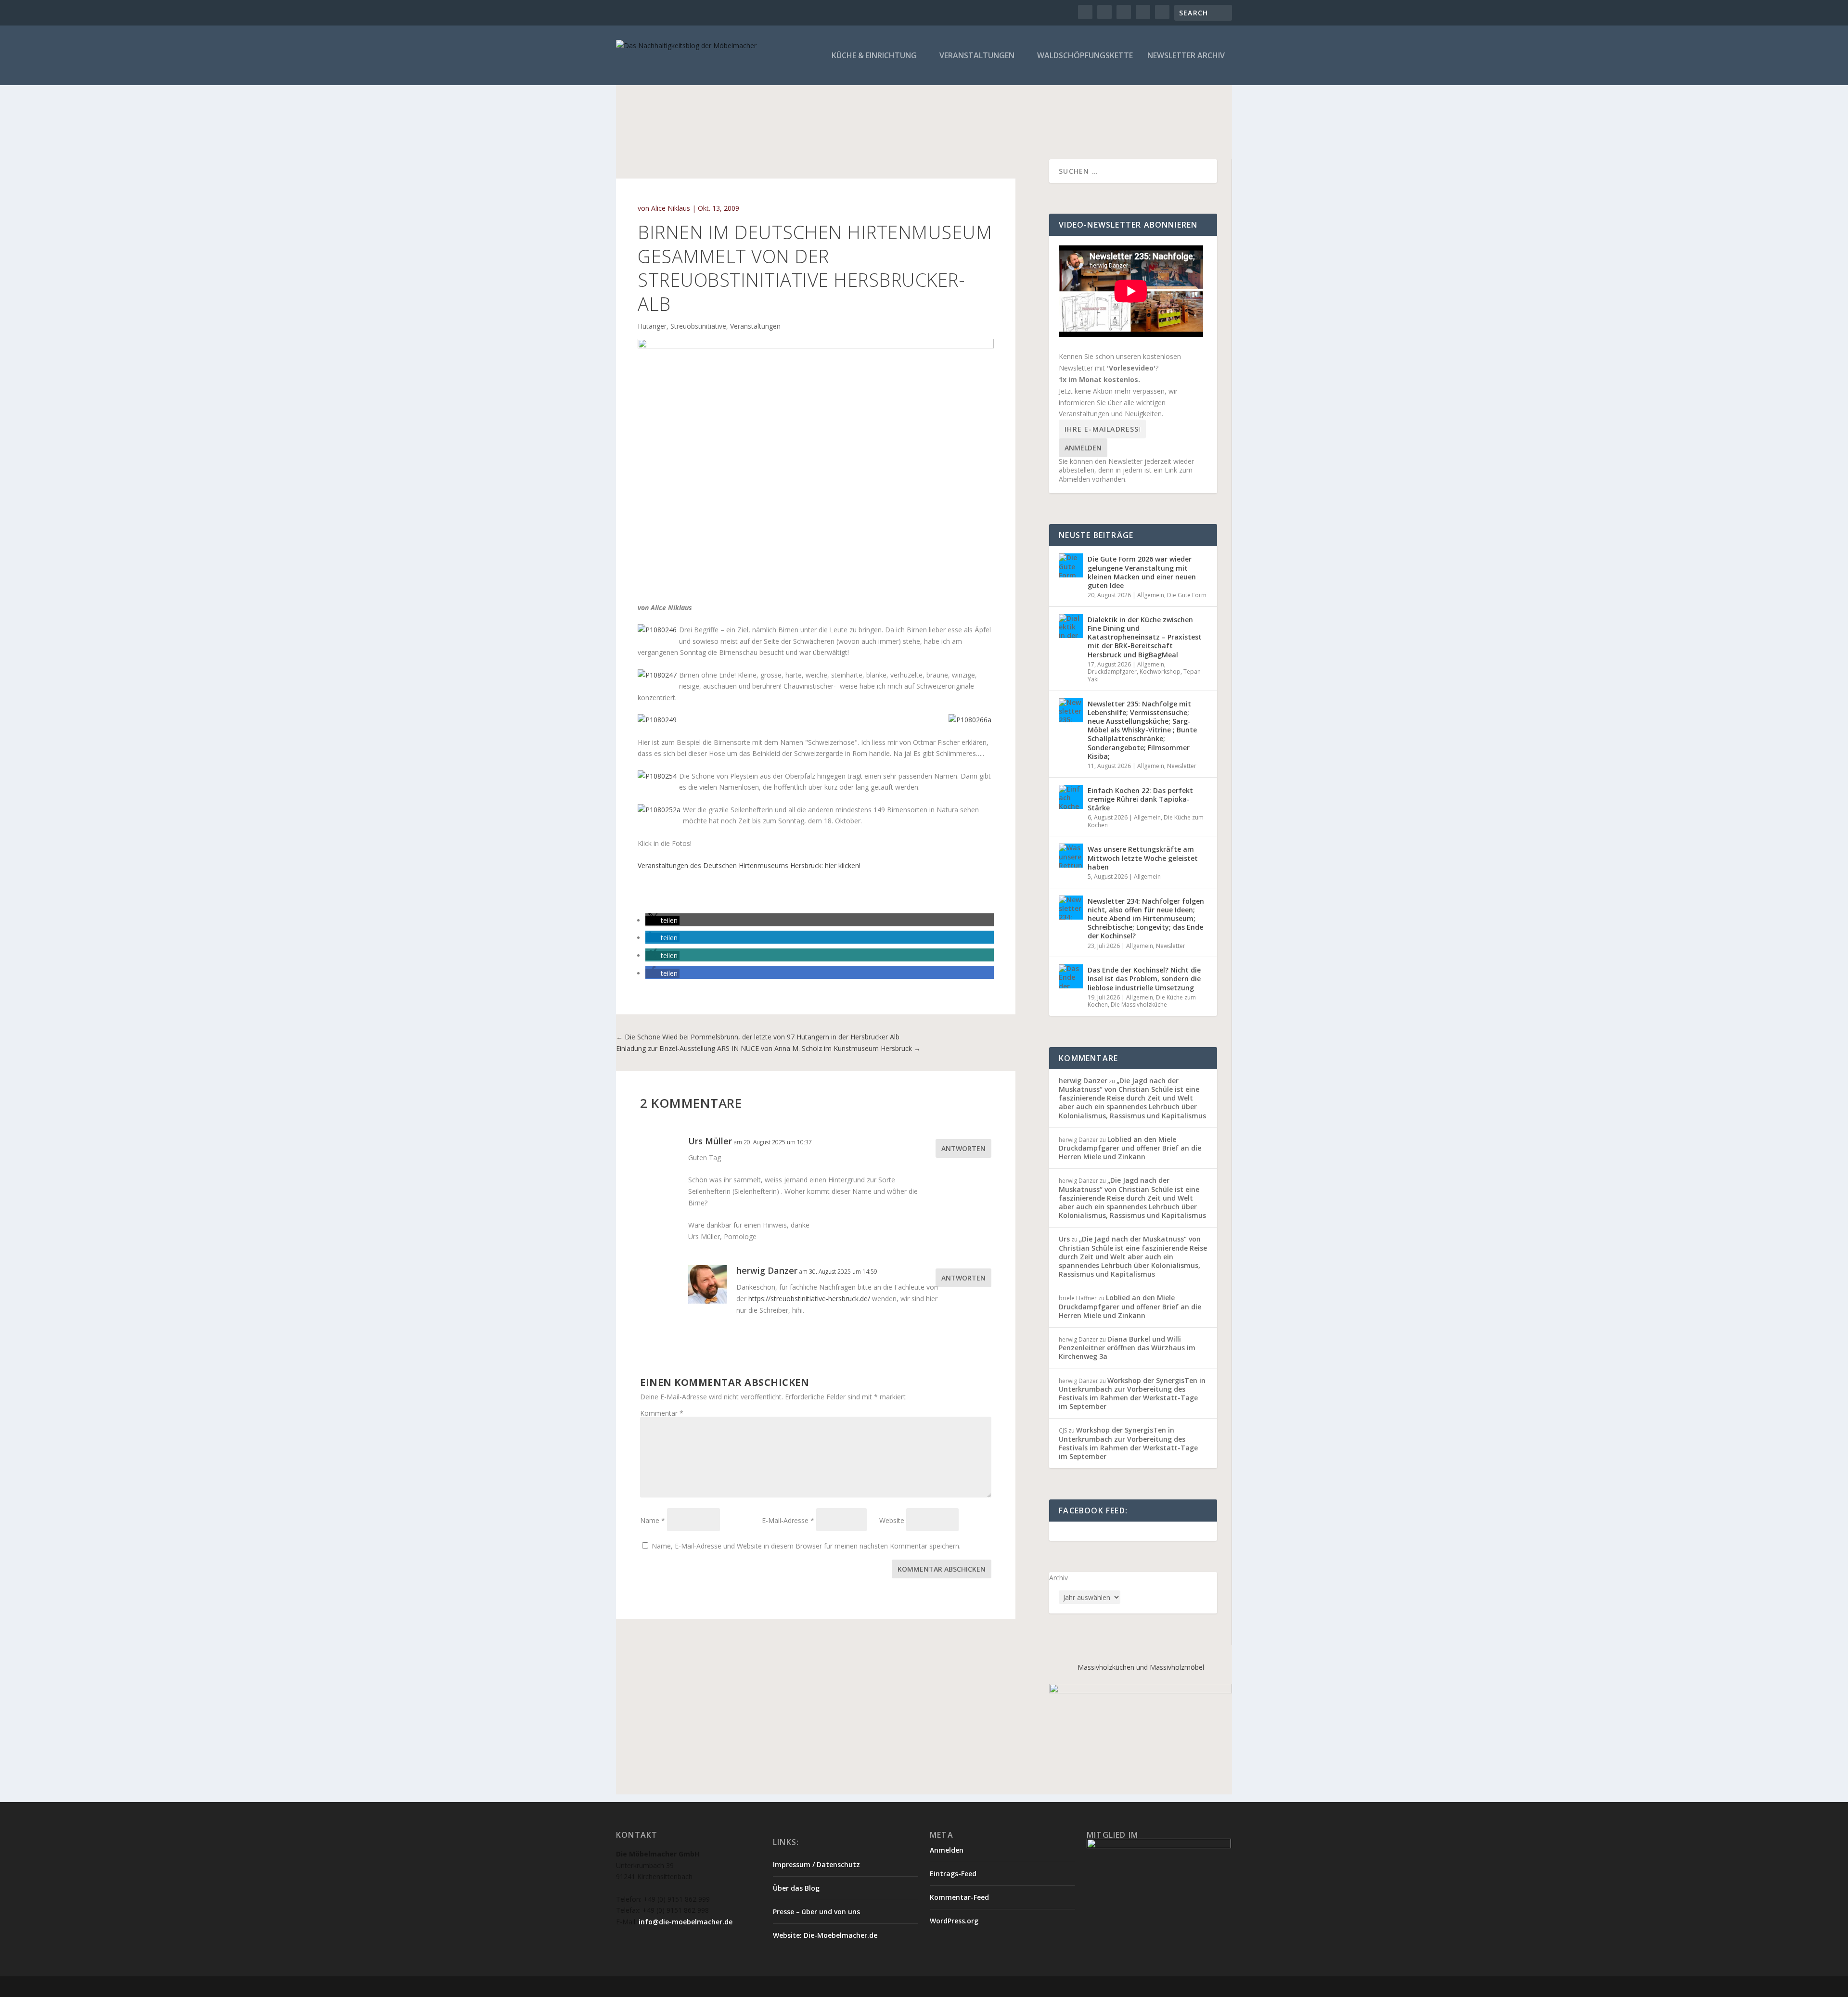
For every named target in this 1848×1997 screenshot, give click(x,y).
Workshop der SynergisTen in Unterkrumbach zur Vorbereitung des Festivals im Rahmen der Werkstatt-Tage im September (1132, 1394)
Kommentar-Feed (959, 1897)
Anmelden (1083, 448)
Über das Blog (796, 1888)
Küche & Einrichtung (874, 56)
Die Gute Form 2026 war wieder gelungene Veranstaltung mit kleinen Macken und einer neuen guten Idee (1142, 572)
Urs (1064, 1239)
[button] (662, 920)
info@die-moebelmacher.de (686, 1922)
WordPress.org (954, 1921)
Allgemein (1151, 595)
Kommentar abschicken (942, 1569)
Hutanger (652, 326)
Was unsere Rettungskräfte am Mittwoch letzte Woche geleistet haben (1143, 858)
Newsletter (1182, 766)
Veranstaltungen (977, 56)
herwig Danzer (1083, 1081)
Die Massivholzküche (1139, 1005)
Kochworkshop (1160, 672)
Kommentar (662, 1413)
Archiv (1059, 1578)
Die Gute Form (1187, 595)
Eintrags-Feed (953, 1874)
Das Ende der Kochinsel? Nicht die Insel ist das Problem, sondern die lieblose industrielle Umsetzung (1144, 979)
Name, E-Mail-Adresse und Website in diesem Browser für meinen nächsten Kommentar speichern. (806, 1546)
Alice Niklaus (671, 208)
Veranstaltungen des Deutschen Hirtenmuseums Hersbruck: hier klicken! (749, 865)
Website (892, 1520)
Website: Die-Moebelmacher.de (825, 1935)
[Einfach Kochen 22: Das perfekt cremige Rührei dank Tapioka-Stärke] (1071, 797)
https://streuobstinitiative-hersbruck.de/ (809, 1299)
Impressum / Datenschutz (816, 1864)
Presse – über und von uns (816, 1912)
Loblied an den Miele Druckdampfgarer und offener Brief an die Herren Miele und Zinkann (1130, 1148)
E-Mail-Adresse (788, 1520)
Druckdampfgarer (1112, 672)
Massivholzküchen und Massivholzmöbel (1141, 1667)
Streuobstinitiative (698, 326)
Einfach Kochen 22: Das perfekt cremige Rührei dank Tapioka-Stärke (1140, 799)
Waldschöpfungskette (1085, 56)
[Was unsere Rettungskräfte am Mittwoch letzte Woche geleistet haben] (1071, 856)
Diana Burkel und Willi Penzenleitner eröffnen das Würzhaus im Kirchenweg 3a (1127, 1348)
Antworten (963, 1148)
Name (653, 1520)
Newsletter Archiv (1186, 56)
